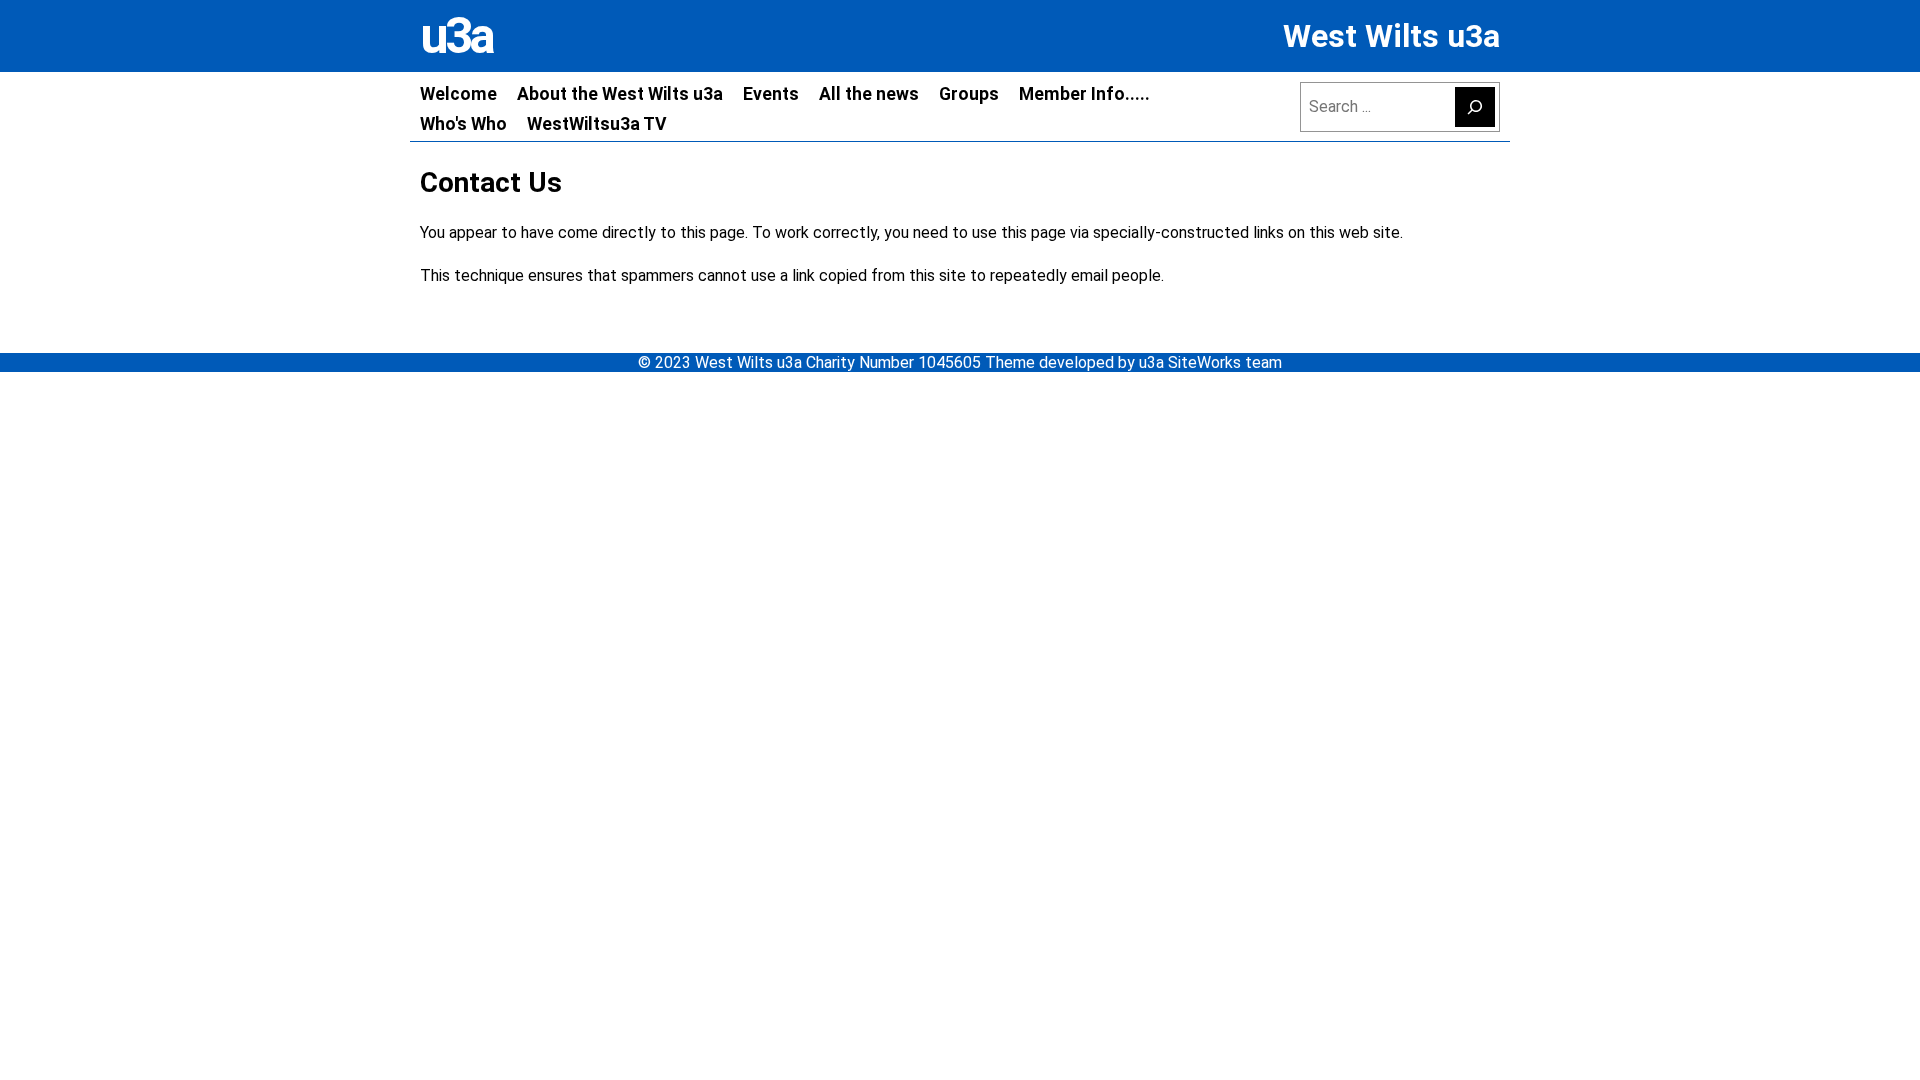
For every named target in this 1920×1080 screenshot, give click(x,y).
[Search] (1475, 107)
